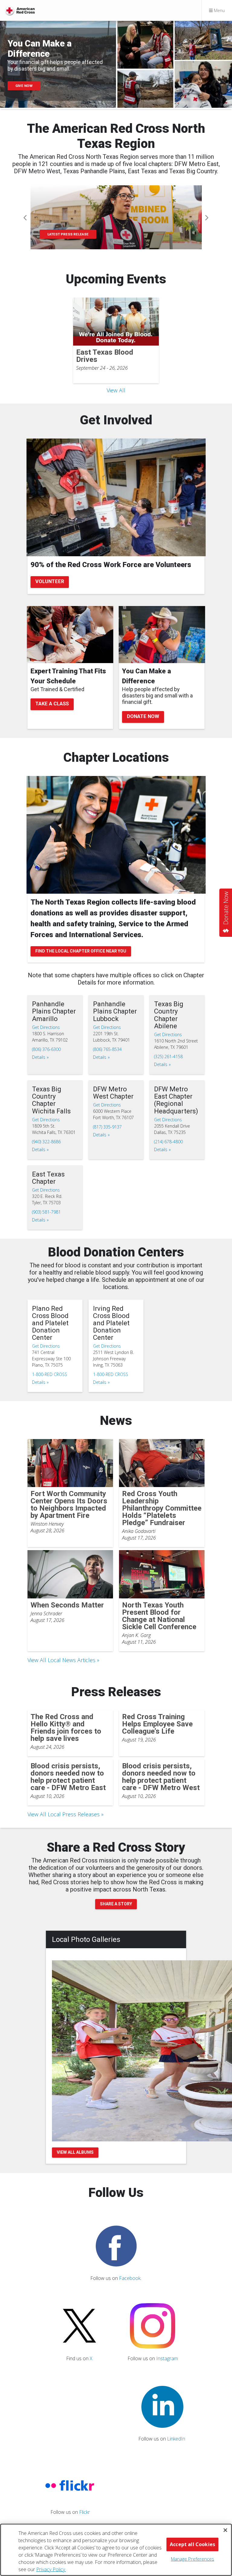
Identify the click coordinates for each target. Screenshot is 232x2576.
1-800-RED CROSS (50, 1374)
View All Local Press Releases (64, 1814)
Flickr (85, 2512)
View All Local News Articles (61, 1660)
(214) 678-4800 (168, 1142)
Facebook (130, 2278)
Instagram (167, 2358)
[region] (116, 2550)
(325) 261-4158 (168, 1057)
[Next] (206, 218)
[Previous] (26, 218)
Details (39, 1057)
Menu (219, 10)
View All (116, 390)
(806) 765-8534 (107, 1049)
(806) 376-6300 (46, 1049)
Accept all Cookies (192, 2544)
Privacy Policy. (51, 2569)
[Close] (225, 2530)
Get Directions (46, 1027)
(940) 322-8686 (46, 1142)
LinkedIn (176, 2439)
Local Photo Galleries (86, 1939)
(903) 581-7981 (46, 1212)
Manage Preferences (193, 2559)
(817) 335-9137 (107, 1127)
